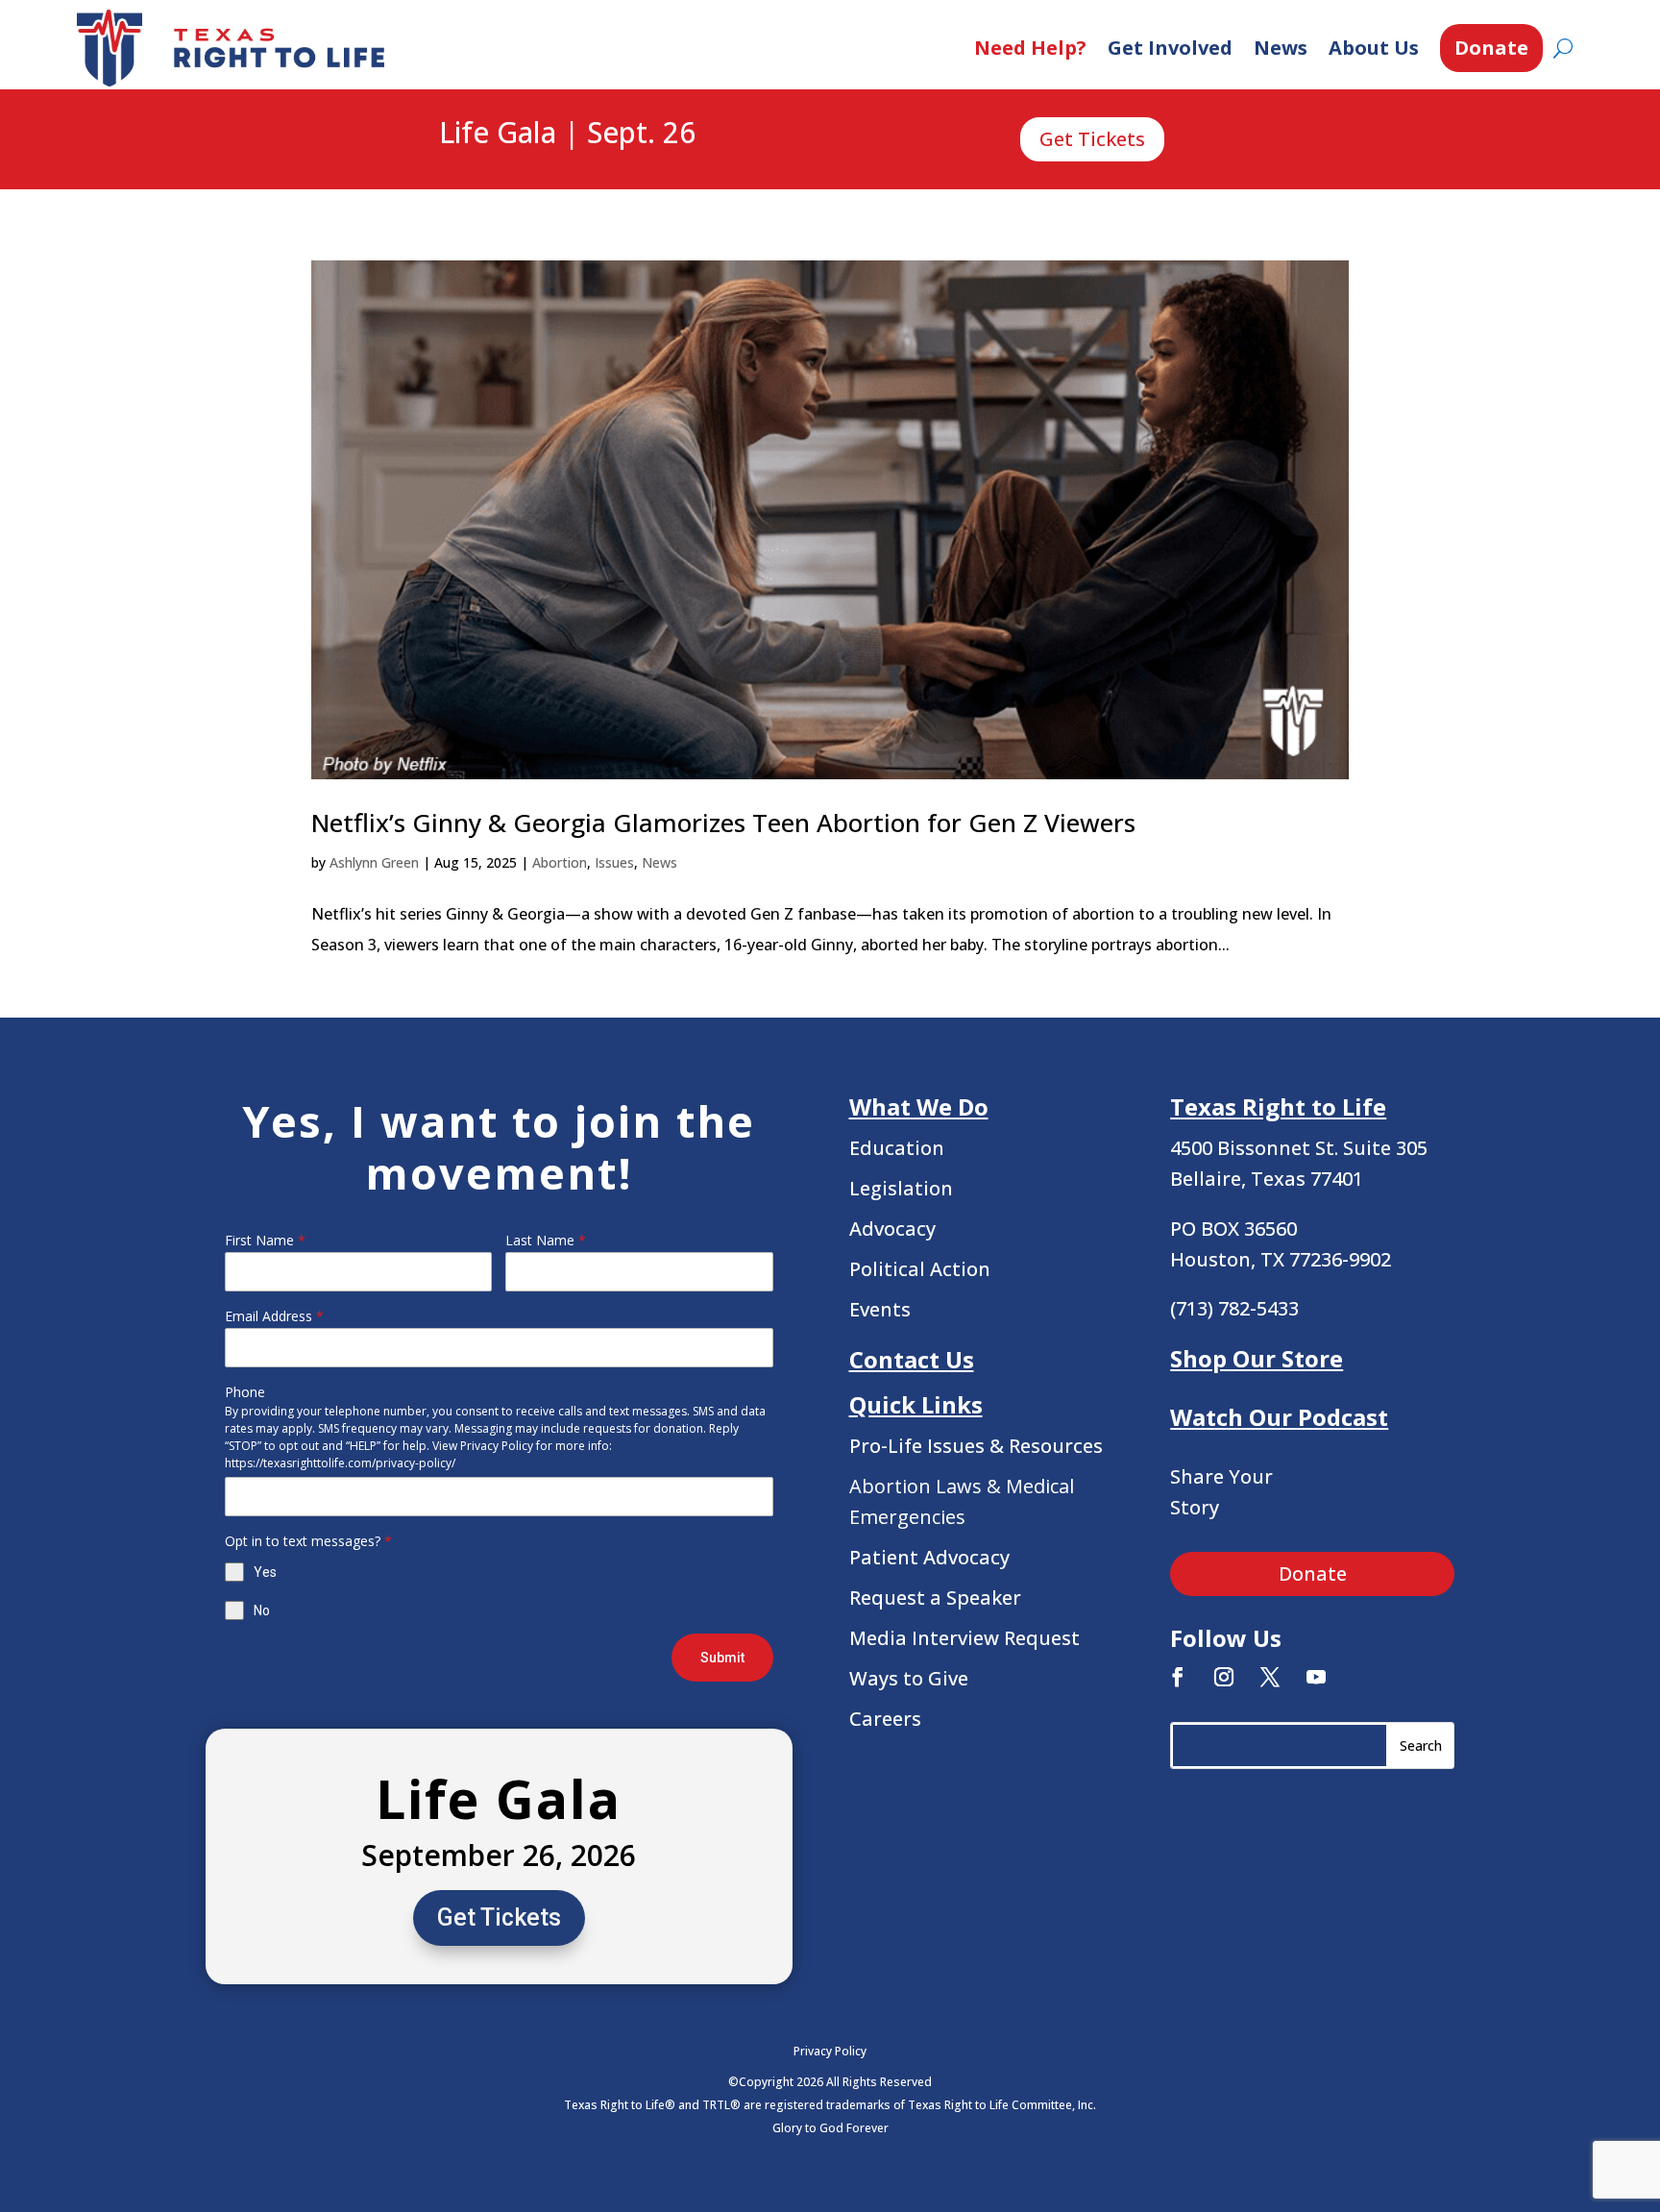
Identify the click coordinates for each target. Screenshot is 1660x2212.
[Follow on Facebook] (1178, 1677)
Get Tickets (1092, 139)
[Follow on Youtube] (1316, 1677)
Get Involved (1170, 48)
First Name (265, 1240)
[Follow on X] (1270, 1677)
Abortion (560, 862)
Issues (614, 862)
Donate (1491, 48)
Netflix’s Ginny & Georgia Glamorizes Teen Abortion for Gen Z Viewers (723, 823)
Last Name (546, 1240)
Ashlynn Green (374, 862)
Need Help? (1030, 48)
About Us (1374, 48)
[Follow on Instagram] (1224, 1677)
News (1281, 48)
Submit (722, 1658)
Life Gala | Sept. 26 (567, 134)
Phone (245, 1392)
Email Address (274, 1316)
